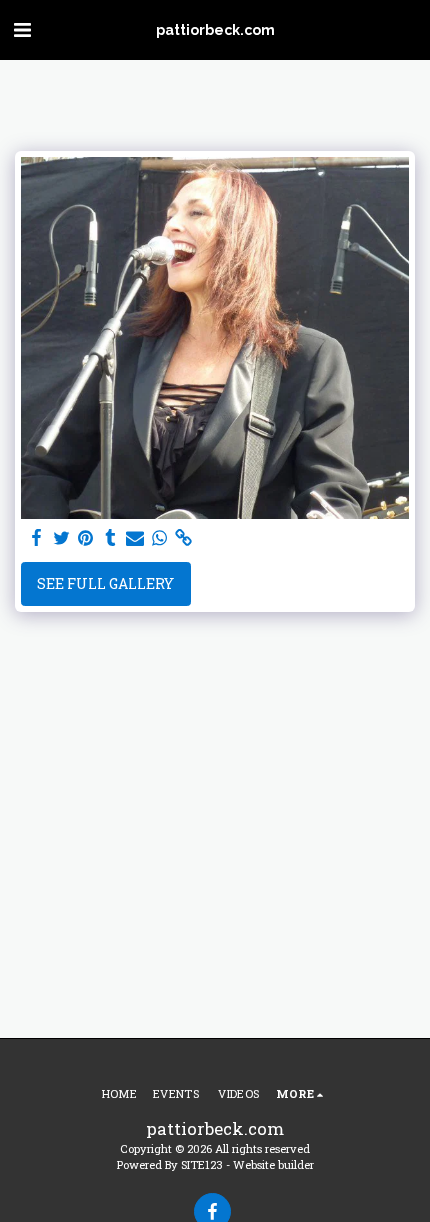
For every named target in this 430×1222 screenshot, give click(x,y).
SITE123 (202, 1164)
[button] (22, 29)
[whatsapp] (160, 538)
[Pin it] (86, 538)
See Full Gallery (105, 583)
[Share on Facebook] (37, 538)
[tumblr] (111, 538)
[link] (184, 538)
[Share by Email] (135, 538)
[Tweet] (62, 538)
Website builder (273, 1164)
